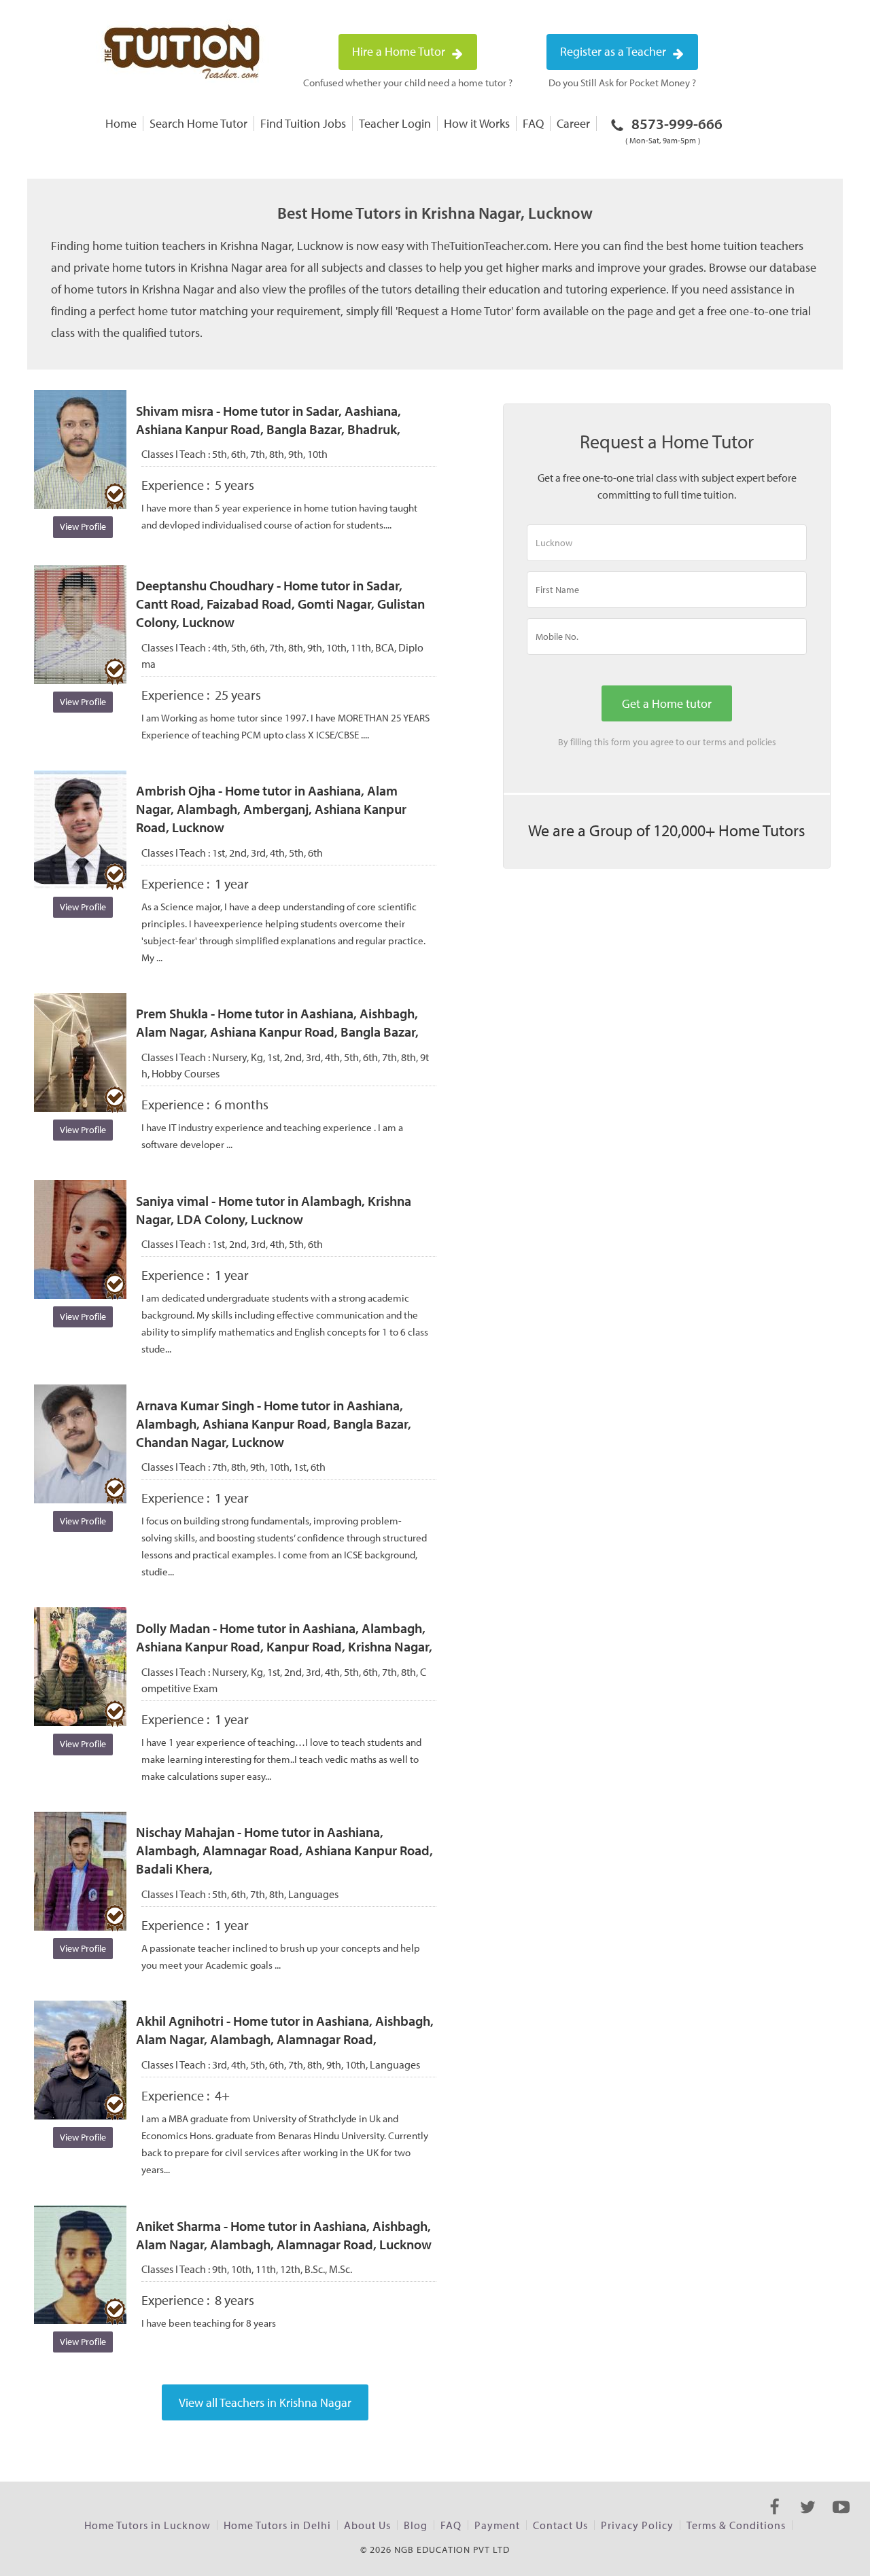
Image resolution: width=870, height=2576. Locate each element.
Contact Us (560, 2525)
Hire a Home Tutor (400, 51)
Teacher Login (395, 123)
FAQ (533, 123)
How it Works (477, 123)
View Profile (83, 526)
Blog (416, 2525)
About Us (367, 2525)
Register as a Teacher (614, 51)
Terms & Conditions (736, 2525)
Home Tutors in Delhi (277, 2525)
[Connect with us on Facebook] (775, 2519)
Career (573, 123)
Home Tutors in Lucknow (147, 2525)
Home (121, 123)
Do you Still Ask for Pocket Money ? (622, 83)
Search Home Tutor (198, 123)
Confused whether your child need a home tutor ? (408, 83)
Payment (497, 2525)
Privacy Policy (637, 2525)
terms (715, 742)
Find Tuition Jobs (303, 123)
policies (761, 742)
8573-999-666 (674, 130)
